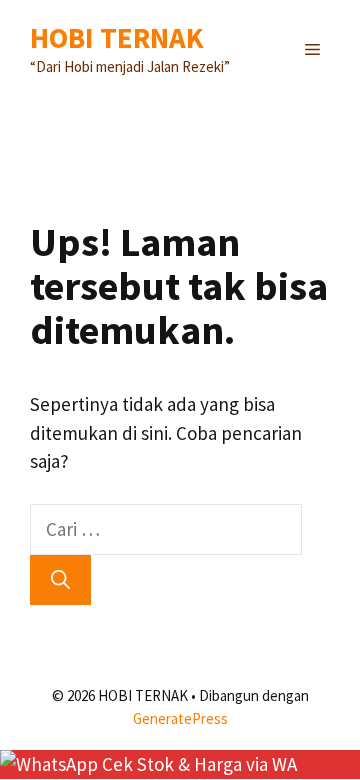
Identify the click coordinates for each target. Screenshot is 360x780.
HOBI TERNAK (117, 37)
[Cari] (60, 580)
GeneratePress (180, 718)
